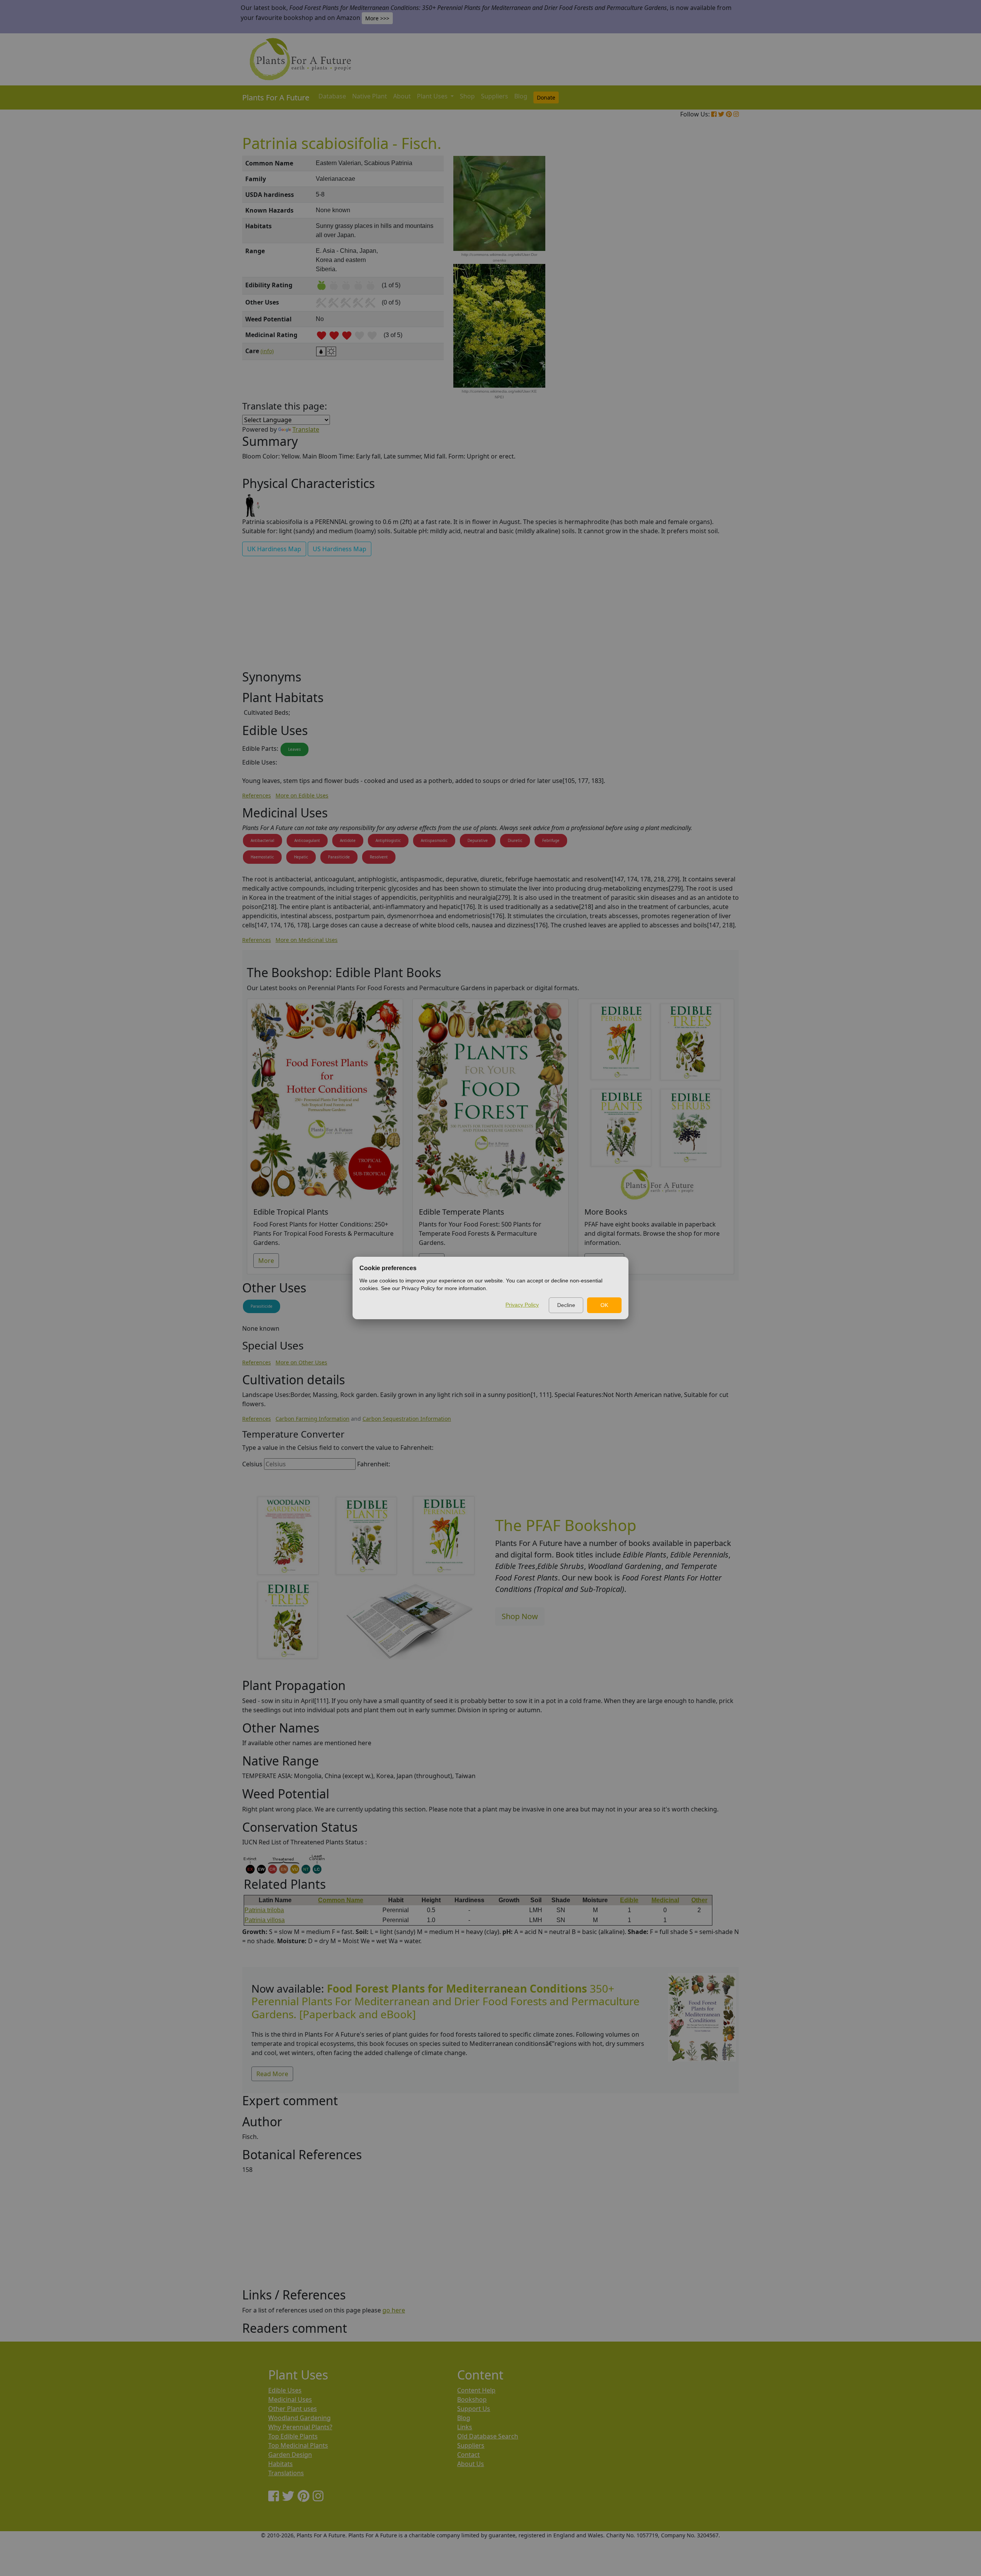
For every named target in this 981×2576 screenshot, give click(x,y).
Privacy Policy (522, 1305)
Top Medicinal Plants (298, 2445)
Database (332, 96)
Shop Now (520, 1616)
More (266, 1261)
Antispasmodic (434, 840)
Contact (468, 2455)
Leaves (294, 749)
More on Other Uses (301, 1362)
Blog (521, 96)
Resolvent (379, 857)
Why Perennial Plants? (300, 2427)
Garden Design (290, 2455)
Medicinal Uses (290, 2399)
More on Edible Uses (302, 795)
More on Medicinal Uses (307, 940)
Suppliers (495, 96)
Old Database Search (488, 2436)
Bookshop (472, 2399)
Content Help (476, 2390)
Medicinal (665, 1900)
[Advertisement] (701, 286)
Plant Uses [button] (433, 96)
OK (604, 1305)
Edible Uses (285, 2390)
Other (699, 1900)
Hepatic (301, 857)
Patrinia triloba (264, 1910)
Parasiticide (339, 857)
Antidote (348, 840)
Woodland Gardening (299, 2418)
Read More (272, 2074)
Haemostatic (262, 857)
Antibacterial (262, 840)
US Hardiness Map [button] (340, 549)
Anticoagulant (307, 840)
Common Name (341, 1900)
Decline (566, 1305)
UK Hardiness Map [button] (274, 549)
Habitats (281, 2464)
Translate (306, 429)
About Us (471, 2464)
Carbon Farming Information (313, 1419)
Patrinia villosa (265, 1920)
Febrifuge (551, 840)
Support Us (474, 2409)
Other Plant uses (293, 2409)
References (257, 795)
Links (465, 2427)
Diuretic (515, 840)
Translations (286, 2473)
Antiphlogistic (388, 840)
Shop (467, 96)
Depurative (478, 840)
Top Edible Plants (293, 2436)
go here (394, 2310)
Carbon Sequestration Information (407, 1419)
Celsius (252, 1464)
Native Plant (370, 96)
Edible (629, 1900)
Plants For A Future (276, 97)
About (402, 96)
